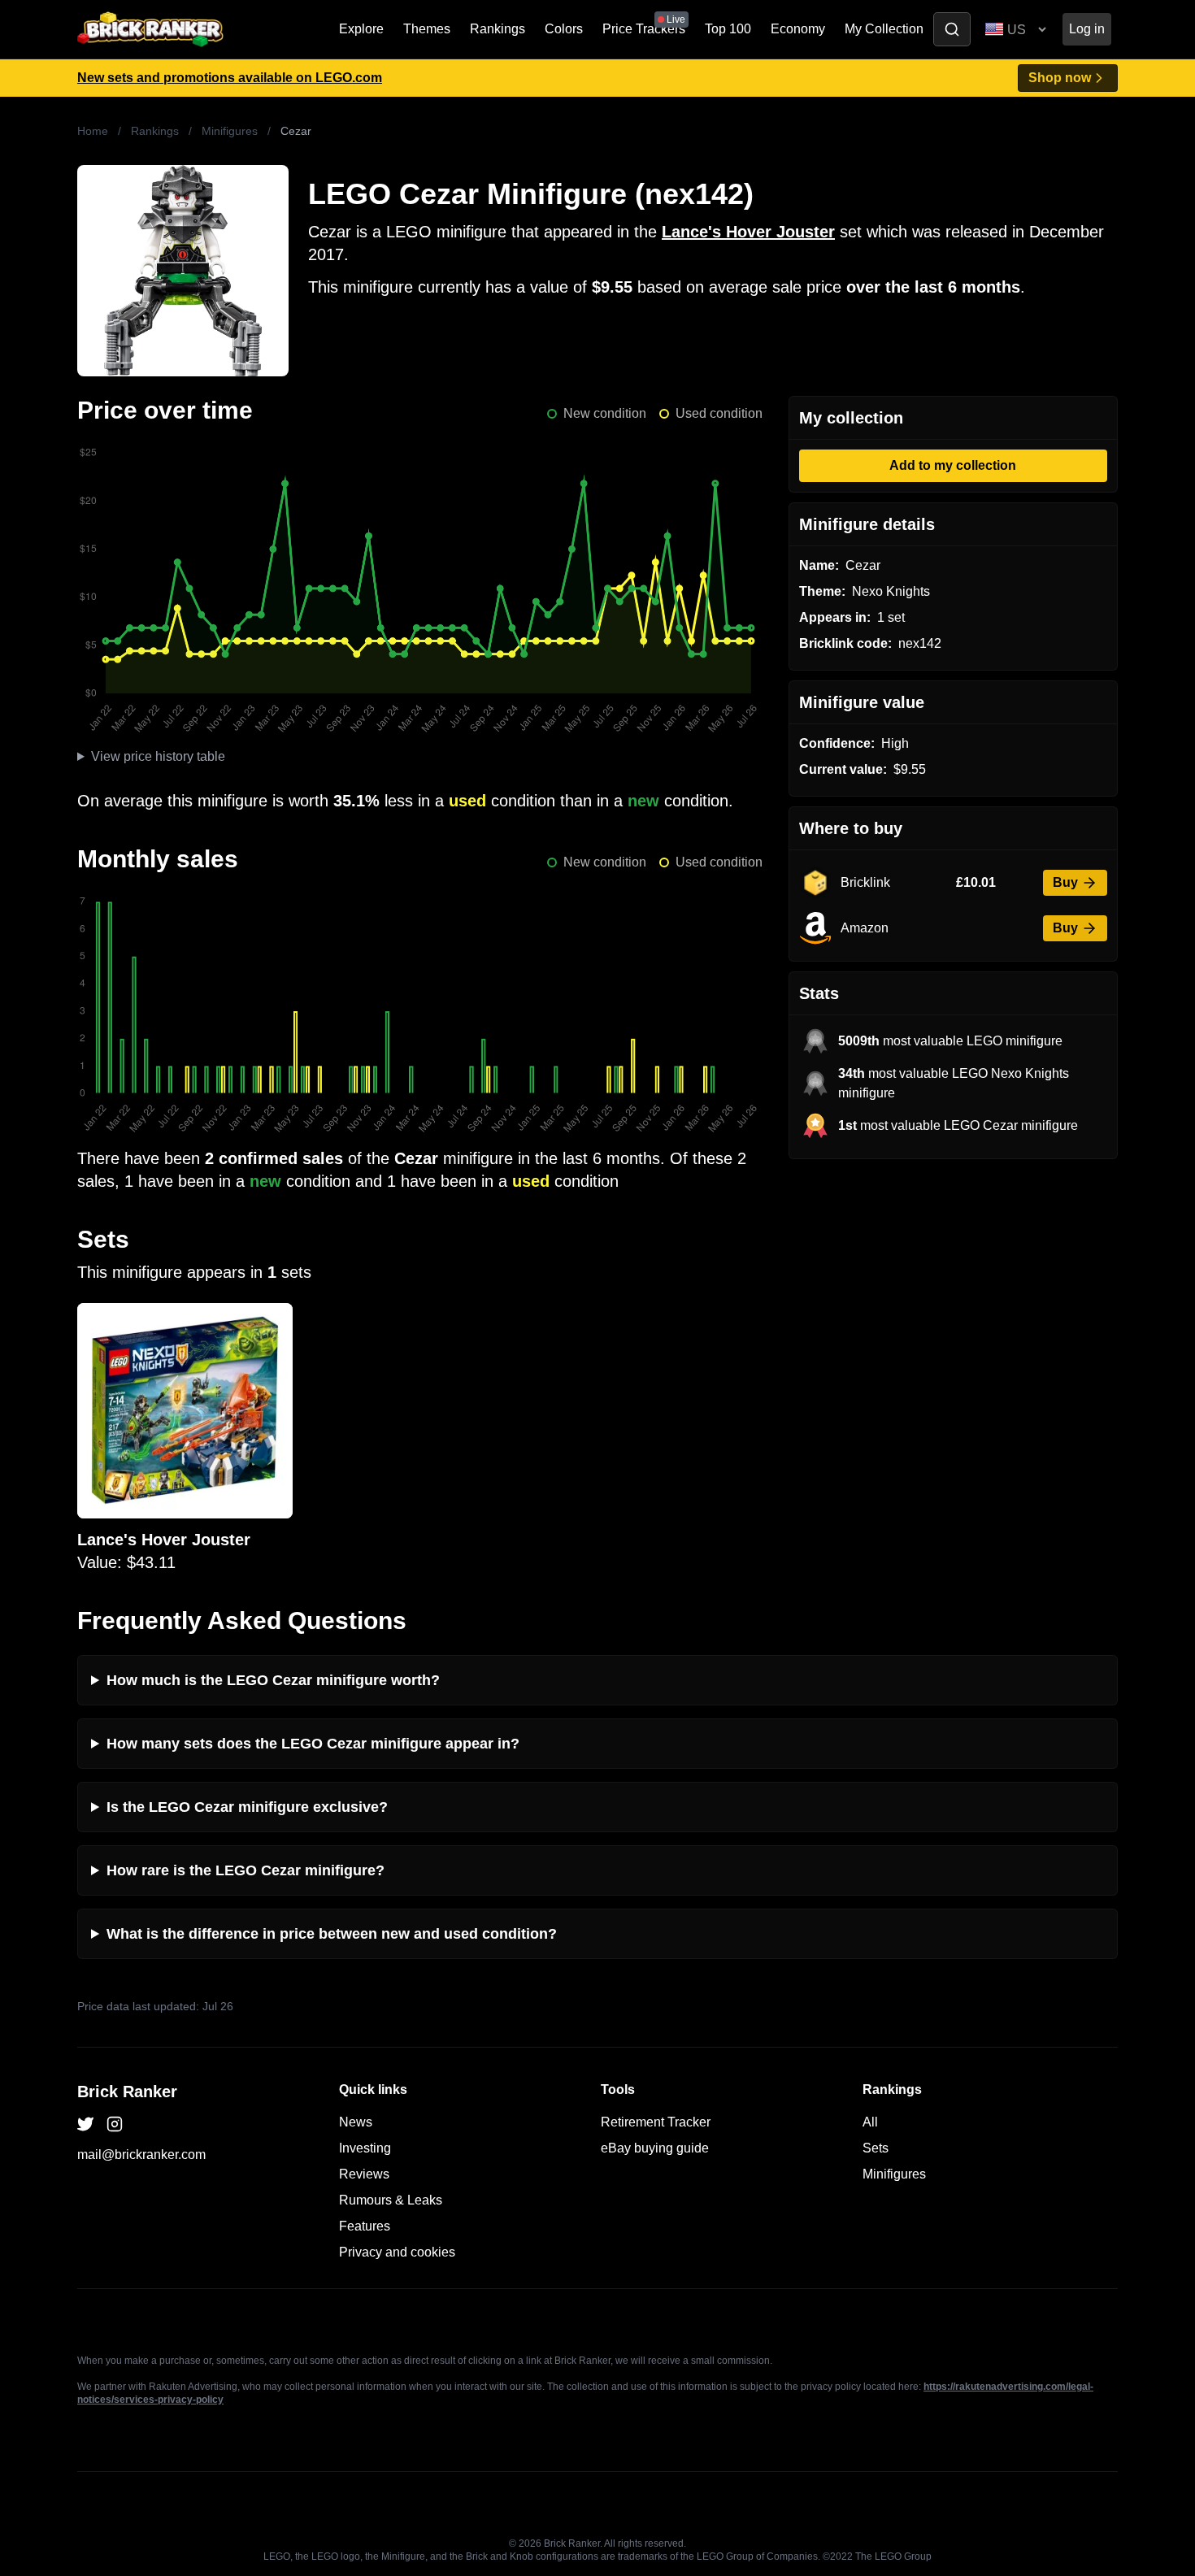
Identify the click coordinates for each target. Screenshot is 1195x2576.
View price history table (158, 756)
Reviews (364, 2174)
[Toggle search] (952, 29)
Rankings (498, 29)
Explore (361, 29)
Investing (365, 2148)
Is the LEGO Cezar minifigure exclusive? (247, 1807)
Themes (427, 29)
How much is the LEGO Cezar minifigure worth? (273, 1680)
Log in (1087, 29)
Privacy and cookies (397, 2252)
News (356, 2122)
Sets (876, 2148)
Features (365, 2226)
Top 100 (728, 29)
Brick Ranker (127, 2092)
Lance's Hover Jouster (748, 232)
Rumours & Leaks (391, 2200)
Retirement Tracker (656, 2122)
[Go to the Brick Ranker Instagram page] (115, 2124)
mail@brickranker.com (141, 2155)
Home (93, 131)
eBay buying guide (655, 2148)
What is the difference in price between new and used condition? (332, 1934)
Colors (564, 29)
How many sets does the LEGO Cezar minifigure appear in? (313, 1744)
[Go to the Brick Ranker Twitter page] (85, 2124)
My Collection (884, 29)
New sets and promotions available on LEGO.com (230, 78)
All (870, 2122)
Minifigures (230, 131)
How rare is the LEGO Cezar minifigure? (246, 1870)
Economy (798, 29)
